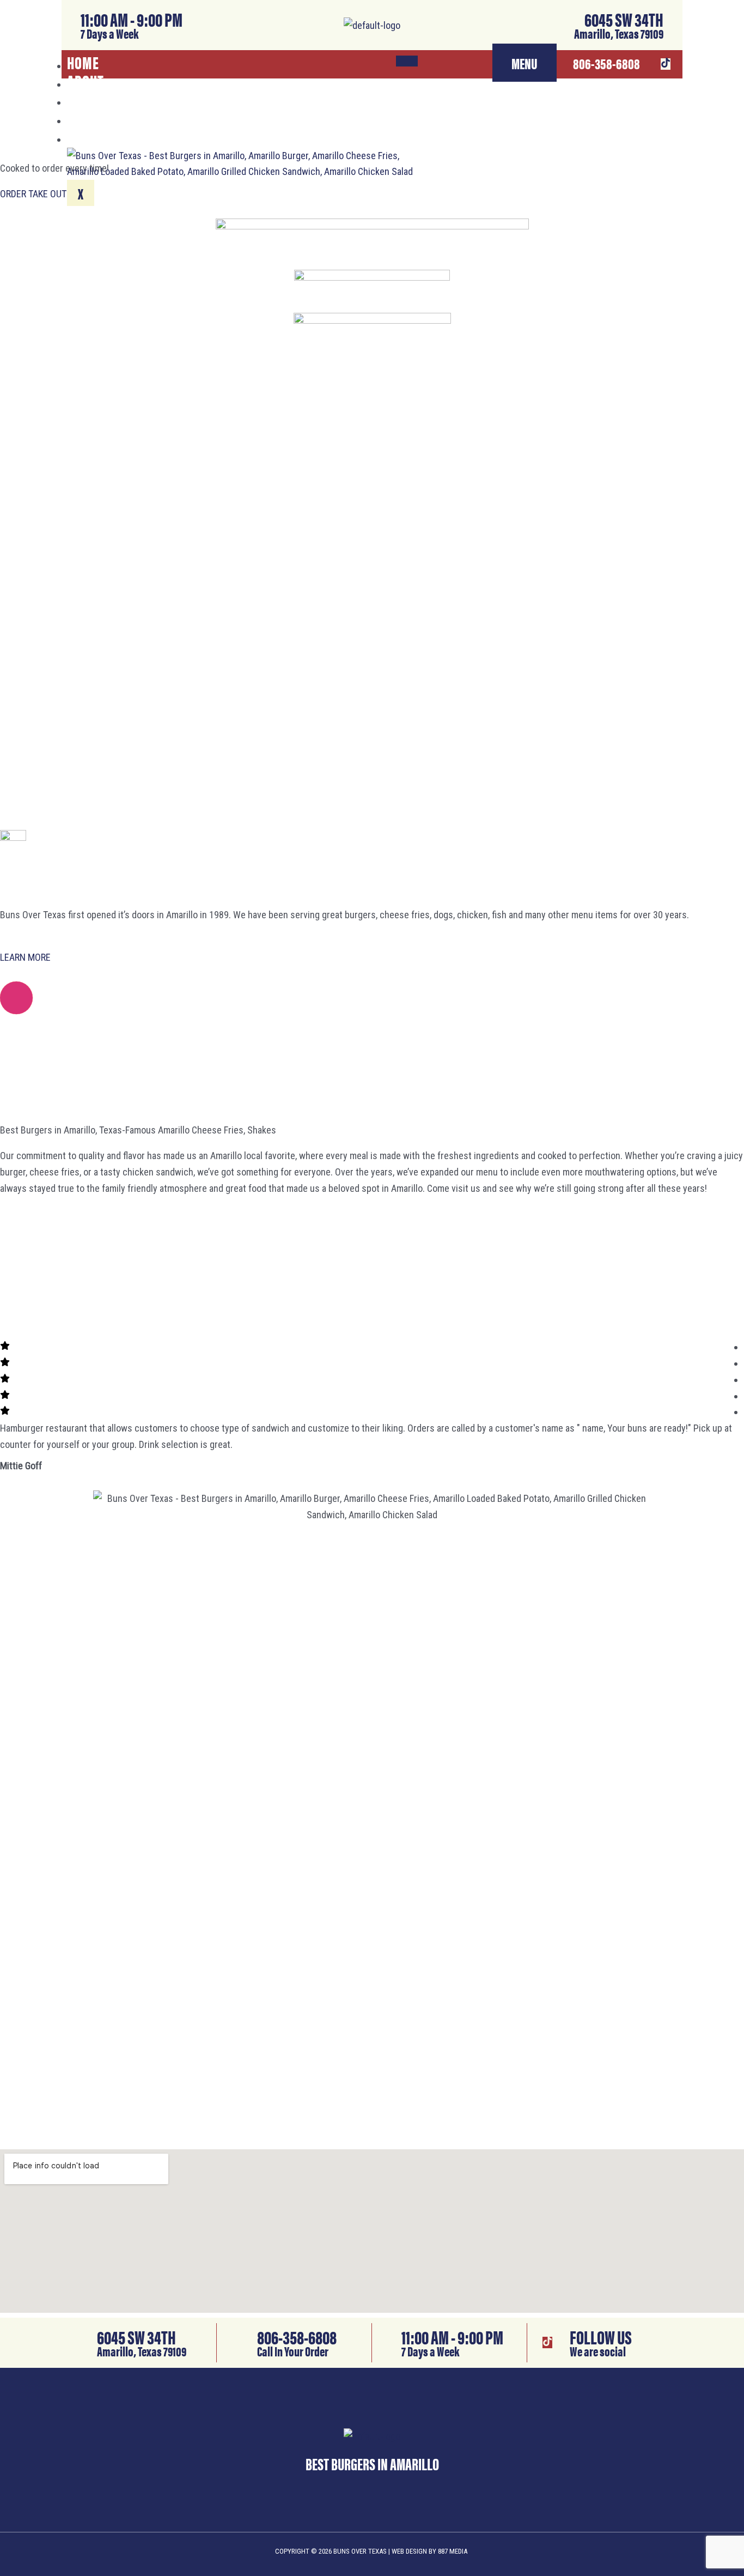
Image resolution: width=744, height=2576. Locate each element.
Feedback (96, 117)
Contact (92, 135)
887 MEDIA (453, 2551)
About (86, 80)
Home (83, 62)
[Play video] (16, 998)
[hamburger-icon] (407, 61)
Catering (94, 98)
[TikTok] (666, 64)
